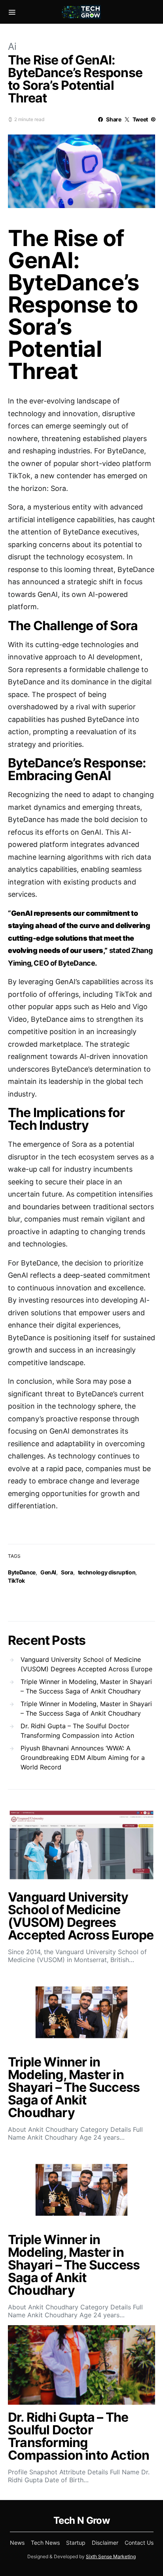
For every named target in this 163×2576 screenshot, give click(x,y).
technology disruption (107, 1572)
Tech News (45, 2543)
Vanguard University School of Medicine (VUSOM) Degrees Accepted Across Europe (86, 1664)
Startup (76, 2543)
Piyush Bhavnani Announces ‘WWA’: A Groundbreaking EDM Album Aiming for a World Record (83, 1758)
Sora (67, 1572)
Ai (12, 46)
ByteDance (22, 1572)
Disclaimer (105, 2543)
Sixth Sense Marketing (111, 2556)
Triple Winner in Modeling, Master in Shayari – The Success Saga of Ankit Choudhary (86, 1686)
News (17, 2543)
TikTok (16, 1581)
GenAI (48, 1572)
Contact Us (139, 2543)
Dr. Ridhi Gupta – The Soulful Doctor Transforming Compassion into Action (77, 1731)
